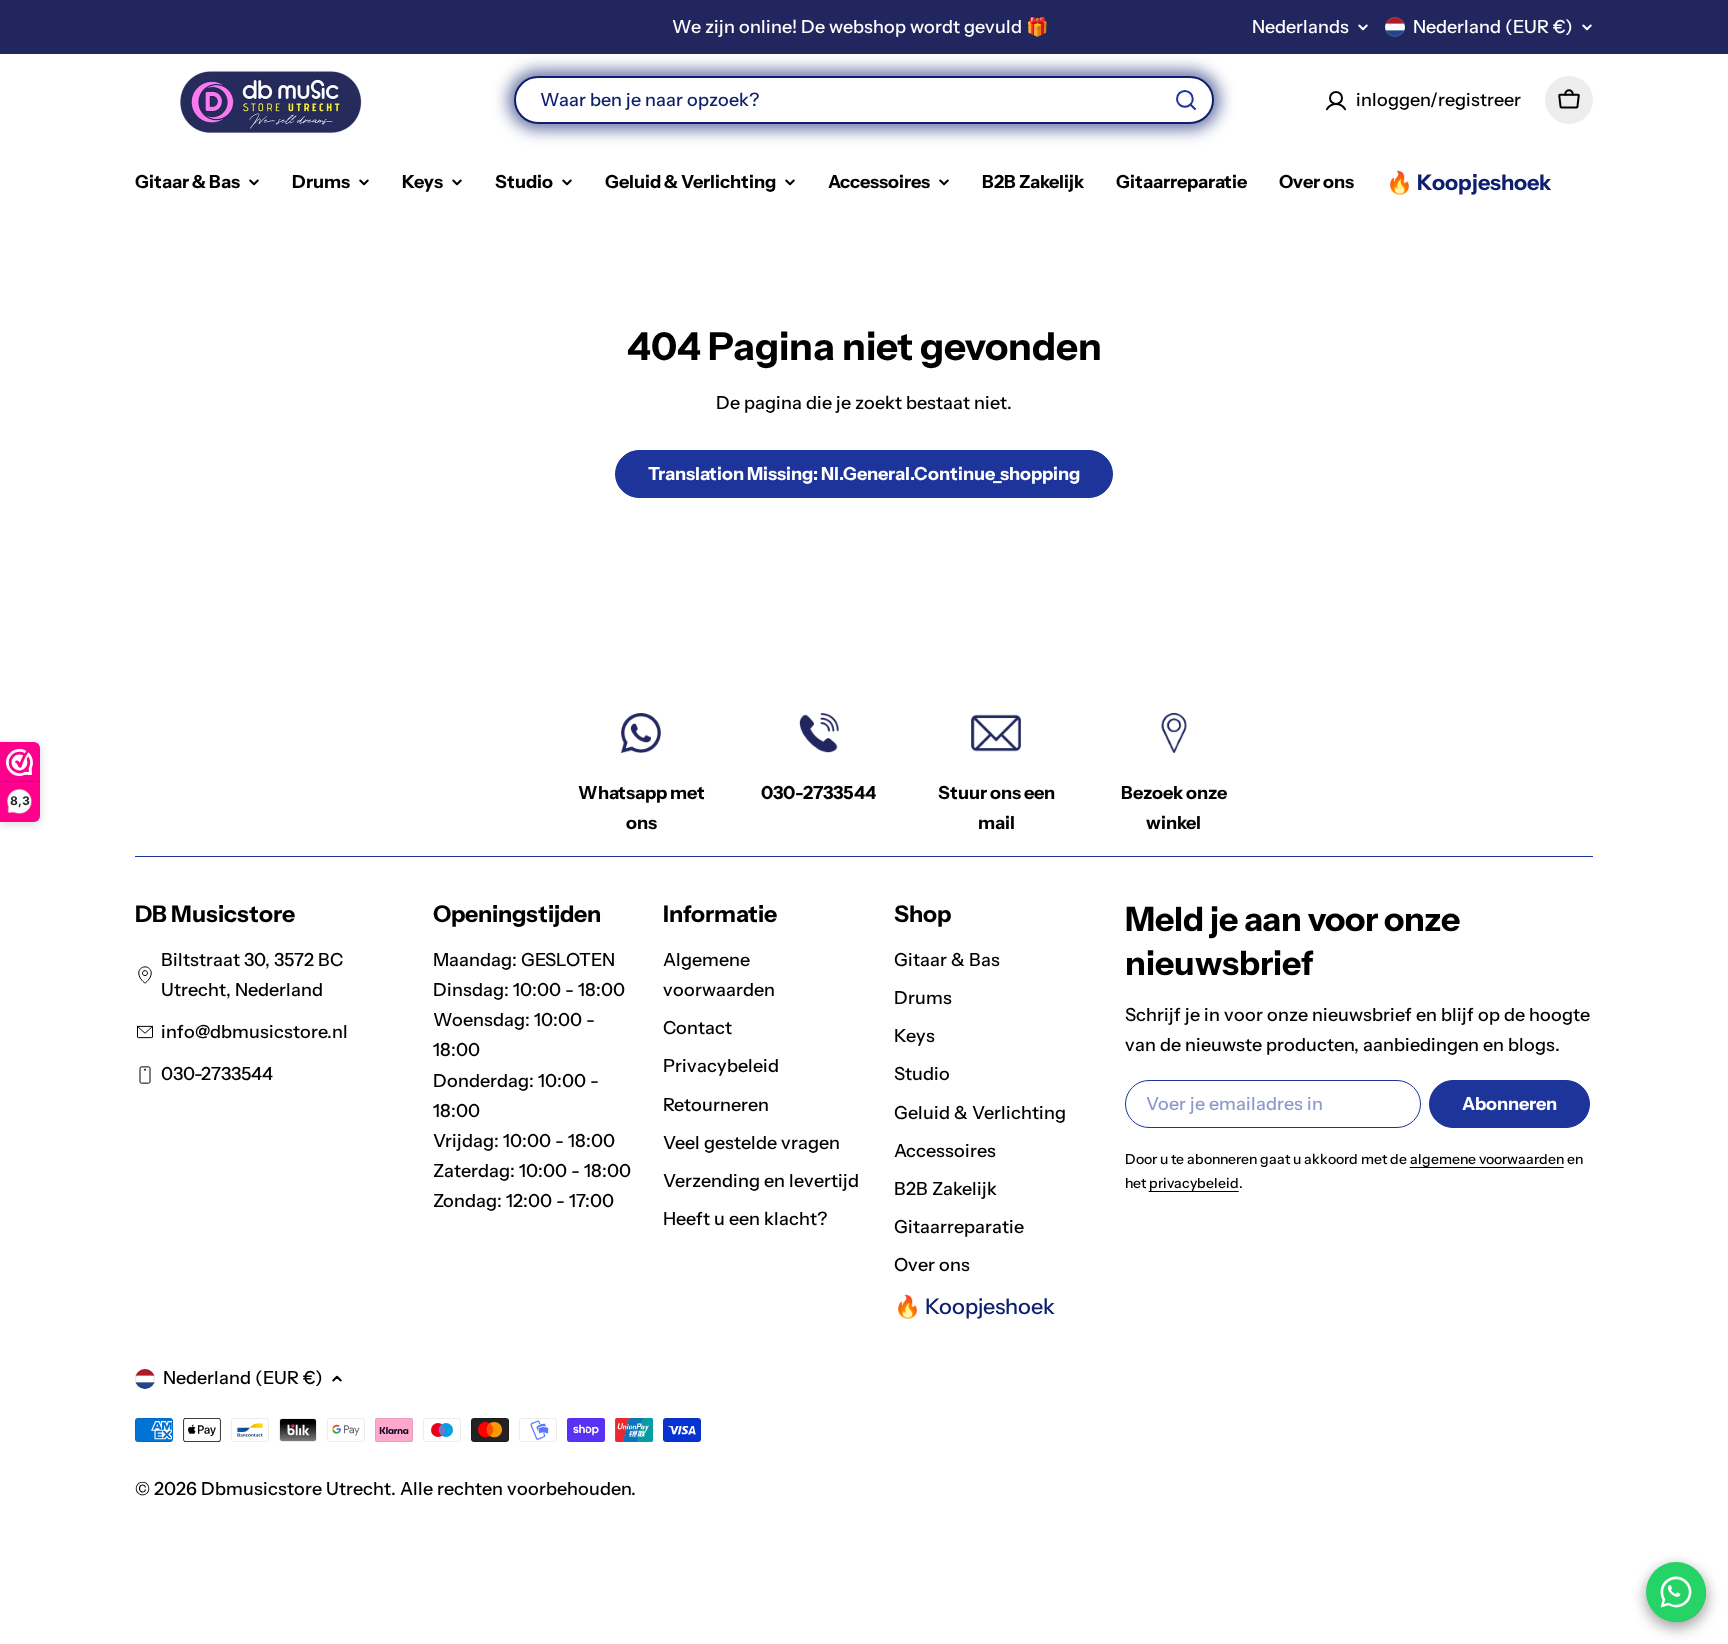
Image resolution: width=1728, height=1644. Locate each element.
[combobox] (864, 100)
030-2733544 (818, 793)
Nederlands (1300, 27)
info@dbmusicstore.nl (254, 1032)
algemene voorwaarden (1487, 1159)
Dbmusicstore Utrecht (296, 1489)
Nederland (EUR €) (1493, 27)
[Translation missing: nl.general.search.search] (1186, 100)
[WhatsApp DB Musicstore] (1676, 1592)
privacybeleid (1194, 1183)
